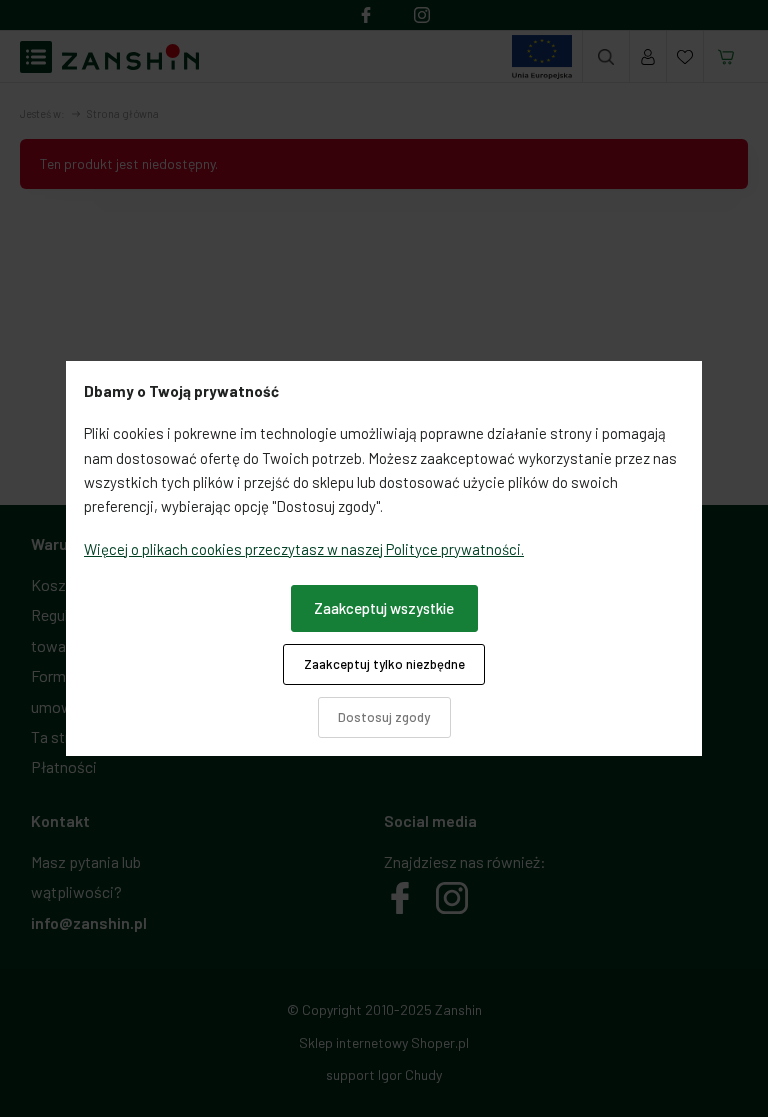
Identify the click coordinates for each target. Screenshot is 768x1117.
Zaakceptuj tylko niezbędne (384, 664)
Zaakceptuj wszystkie (384, 608)
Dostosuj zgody (384, 717)
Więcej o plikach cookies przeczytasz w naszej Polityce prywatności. (304, 549)
